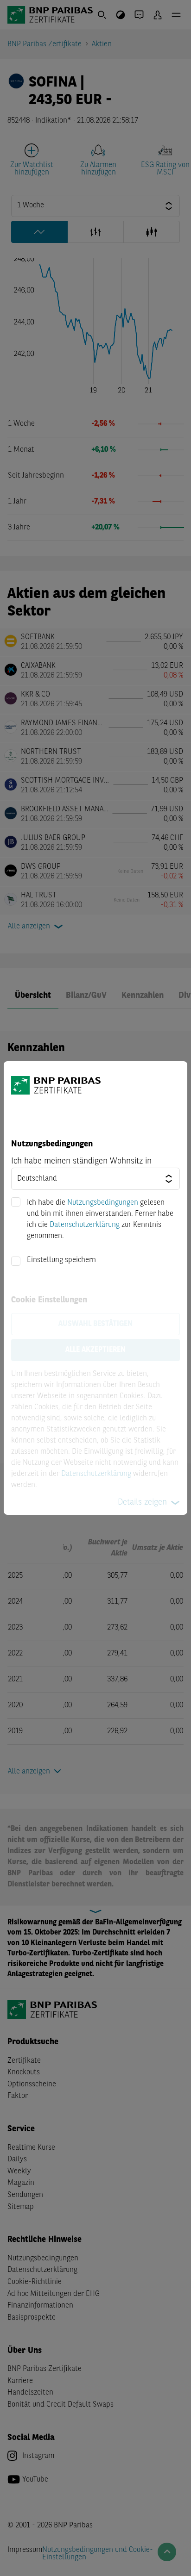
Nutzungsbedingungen (103, 1203)
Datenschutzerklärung (85, 1225)
